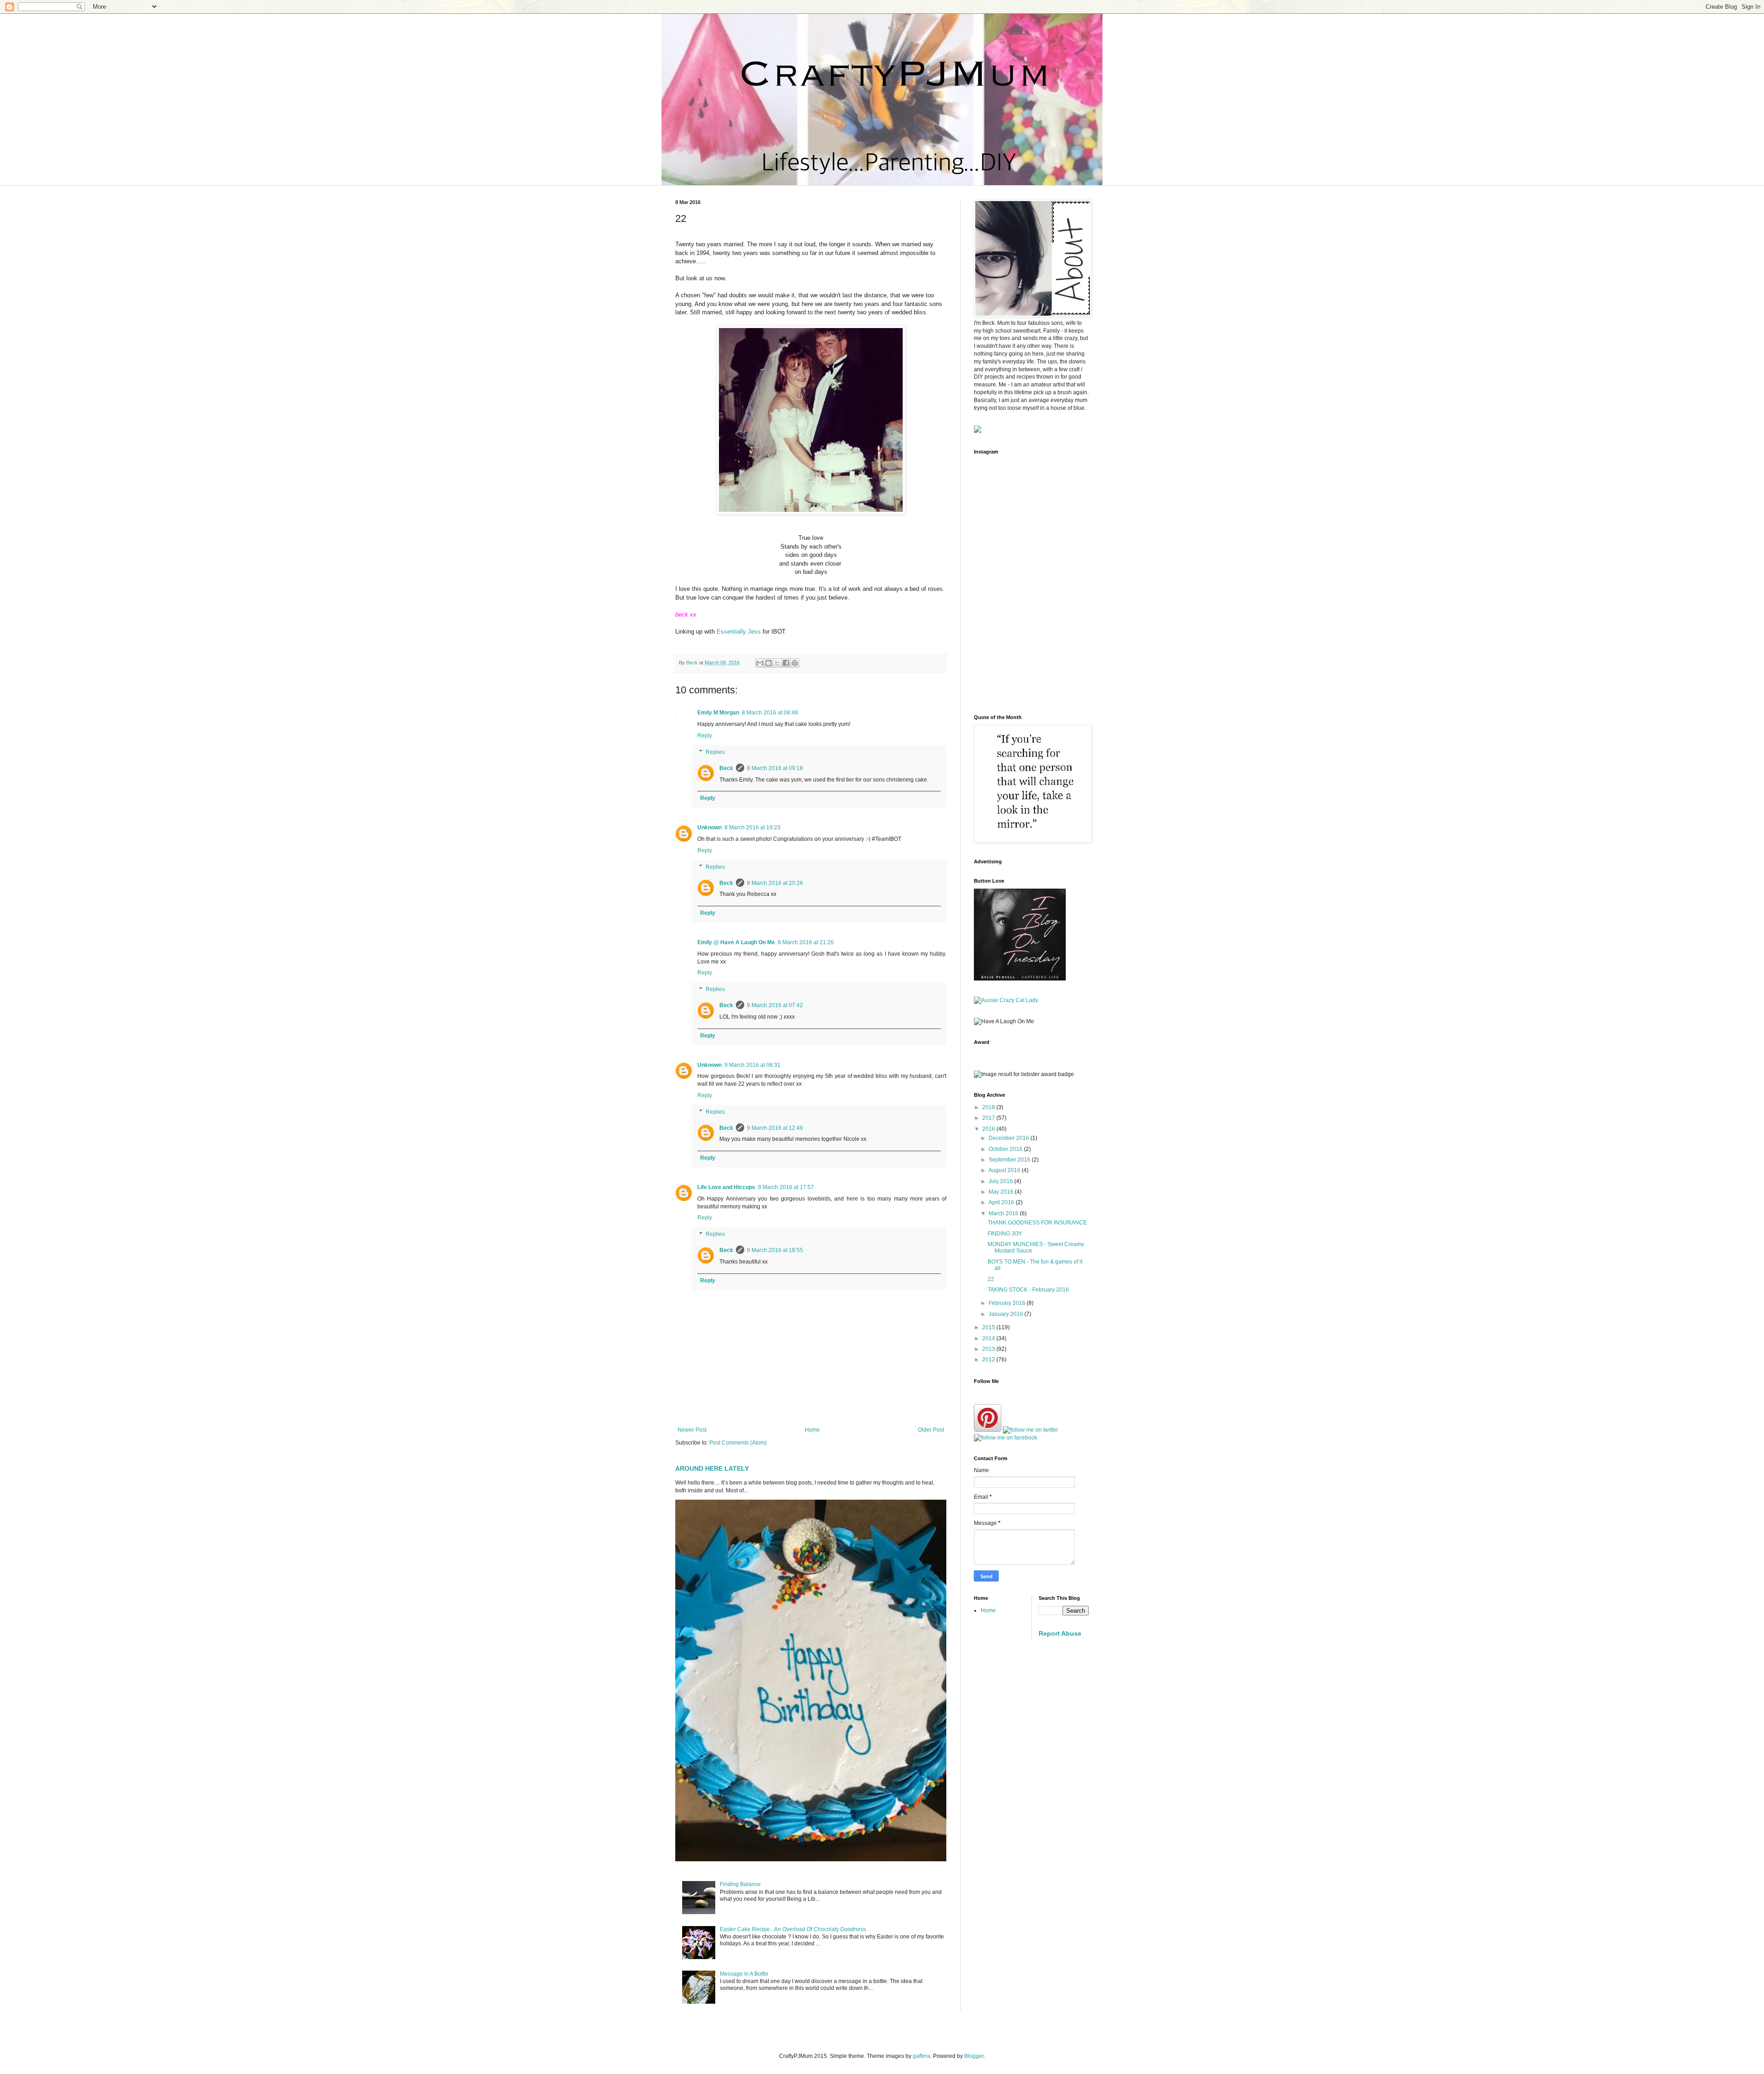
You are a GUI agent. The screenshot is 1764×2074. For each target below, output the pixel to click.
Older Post (931, 1430)
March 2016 (1004, 1213)
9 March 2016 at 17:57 (786, 1187)
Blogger (974, 2056)
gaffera (922, 2056)
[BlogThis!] (769, 663)
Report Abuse (1060, 1633)
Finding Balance (740, 1884)
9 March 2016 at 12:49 (775, 1128)
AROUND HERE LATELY (712, 1468)
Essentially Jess (739, 632)
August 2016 (1005, 1170)
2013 (989, 1349)
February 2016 (1008, 1303)
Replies (715, 752)
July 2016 (1001, 1181)
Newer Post (692, 1430)
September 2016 (1010, 1160)
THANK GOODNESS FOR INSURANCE (1037, 1223)
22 (991, 1279)
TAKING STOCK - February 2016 (1028, 1290)
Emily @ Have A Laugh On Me (736, 942)
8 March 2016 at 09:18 (775, 768)
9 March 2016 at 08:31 (752, 1065)
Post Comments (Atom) (738, 1443)
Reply (705, 736)
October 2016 (1006, 1149)
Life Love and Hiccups (726, 1187)
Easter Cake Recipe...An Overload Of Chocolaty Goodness (793, 1929)
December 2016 (1009, 1138)
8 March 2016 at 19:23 (752, 827)
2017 (989, 1118)
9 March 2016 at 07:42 (775, 1005)
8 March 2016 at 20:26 (775, 883)
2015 (989, 1327)
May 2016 (1002, 1192)
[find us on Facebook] (1006, 1438)
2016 (989, 1129)
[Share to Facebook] (786, 663)
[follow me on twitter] (1030, 1430)
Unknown (710, 827)
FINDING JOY (1005, 1234)
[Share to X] (777, 663)
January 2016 (1006, 1314)
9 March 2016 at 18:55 (775, 1250)
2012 (989, 1360)
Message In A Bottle (744, 1974)
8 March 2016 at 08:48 (770, 713)
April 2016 (1002, 1202)
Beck (726, 768)
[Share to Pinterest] (795, 663)
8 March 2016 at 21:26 (806, 942)
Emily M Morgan (718, 713)
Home (812, 1430)
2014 (989, 1338)
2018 (989, 1107)
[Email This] (760, 663)
